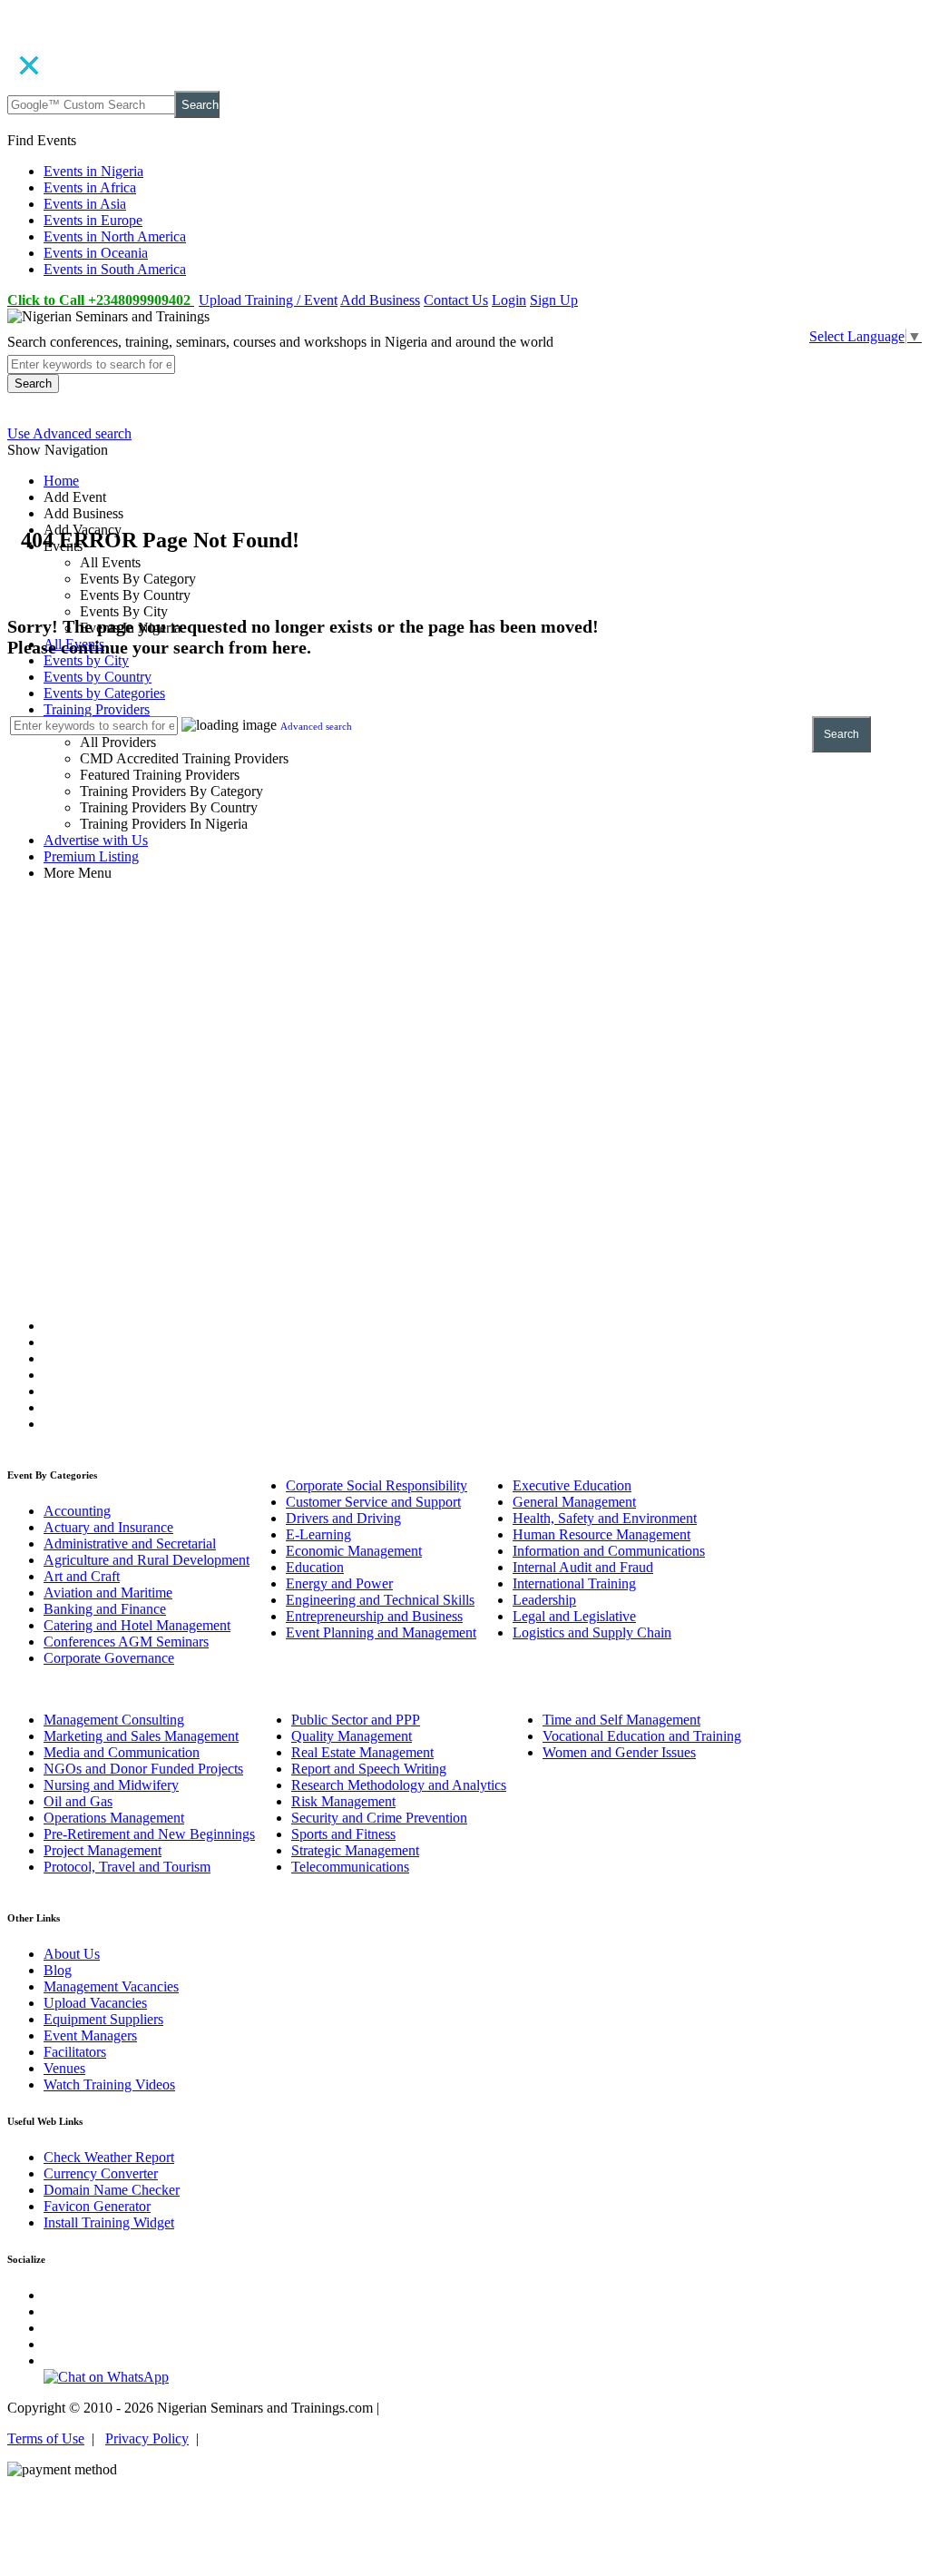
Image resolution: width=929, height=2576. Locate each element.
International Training (574, 1583)
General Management (574, 1502)
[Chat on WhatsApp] (106, 2377)
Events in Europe (93, 220)
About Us (72, 1954)
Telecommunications (350, 1867)
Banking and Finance (105, 1609)
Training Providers (97, 709)
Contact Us (456, 300)
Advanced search (316, 726)
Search (200, 105)
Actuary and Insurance (108, 1527)
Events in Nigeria (93, 171)
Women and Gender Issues (619, 1752)
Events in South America (115, 269)
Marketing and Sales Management (141, 1736)
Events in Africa (90, 187)
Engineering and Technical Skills (380, 1600)
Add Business (380, 300)
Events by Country (98, 677)
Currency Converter (101, 2173)
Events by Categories (104, 693)
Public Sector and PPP (356, 1720)
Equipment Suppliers (103, 2019)
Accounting (77, 1511)
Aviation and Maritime (108, 1593)
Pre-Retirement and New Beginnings (149, 1834)
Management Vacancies (111, 1986)
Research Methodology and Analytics (399, 1785)
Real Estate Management (362, 1752)
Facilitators (75, 2052)
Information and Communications (609, 1551)
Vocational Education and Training (642, 1736)
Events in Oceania (96, 253)
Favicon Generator (97, 2206)
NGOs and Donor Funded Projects (143, 1769)
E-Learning (318, 1534)
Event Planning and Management (381, 1632)
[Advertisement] (464, 1027)
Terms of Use (46, 2438)
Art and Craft (82, 1576)
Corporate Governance (109, 1658)
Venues (64, 2068)
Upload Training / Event (268, 300)
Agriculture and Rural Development (147, 1560)
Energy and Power (339, 1583)
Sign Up (554, 300)
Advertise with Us (96, 840)
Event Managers (90, 2035)
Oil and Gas (78, 1801)
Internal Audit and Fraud (583, 1567)
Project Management (103, 1850)
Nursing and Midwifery (111, 1785)
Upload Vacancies (95, 2003)
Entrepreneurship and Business (374, 1616)
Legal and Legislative (574, 1616)
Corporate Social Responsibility (376, 1485)
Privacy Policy (147, 2438)
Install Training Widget (109, 2222)
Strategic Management (355, 1850)
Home (61, 481)
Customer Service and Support (373, 1502)
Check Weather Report (109, 2157)
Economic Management (354, 1551)
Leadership (544, 1600)
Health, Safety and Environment (605, 1518)
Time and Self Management (621, 1720)
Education (315, 1567)
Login (509, 300)
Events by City (86, 660)
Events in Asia (85, 204)
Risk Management (343, 1801)
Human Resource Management (601, 1534)
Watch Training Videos (109, 2084)
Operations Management (114, 1818)
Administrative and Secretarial (130, 1544)
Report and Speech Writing (369, 1769)
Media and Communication (122, 1752)
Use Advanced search (69, 433)
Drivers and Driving (343, 1518)
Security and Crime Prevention (379, 1818)
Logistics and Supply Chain (592, 1632)
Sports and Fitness (343, 1834)
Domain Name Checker (112, 2190)
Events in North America (115, 236)
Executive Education (572, 1485)
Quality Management (352, 1736)
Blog (58, 1970)
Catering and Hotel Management (137, 1625)
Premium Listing (91, 856)
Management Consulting (114, 1720)
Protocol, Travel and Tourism (127, 1867)
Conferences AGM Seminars (126, 1642)
